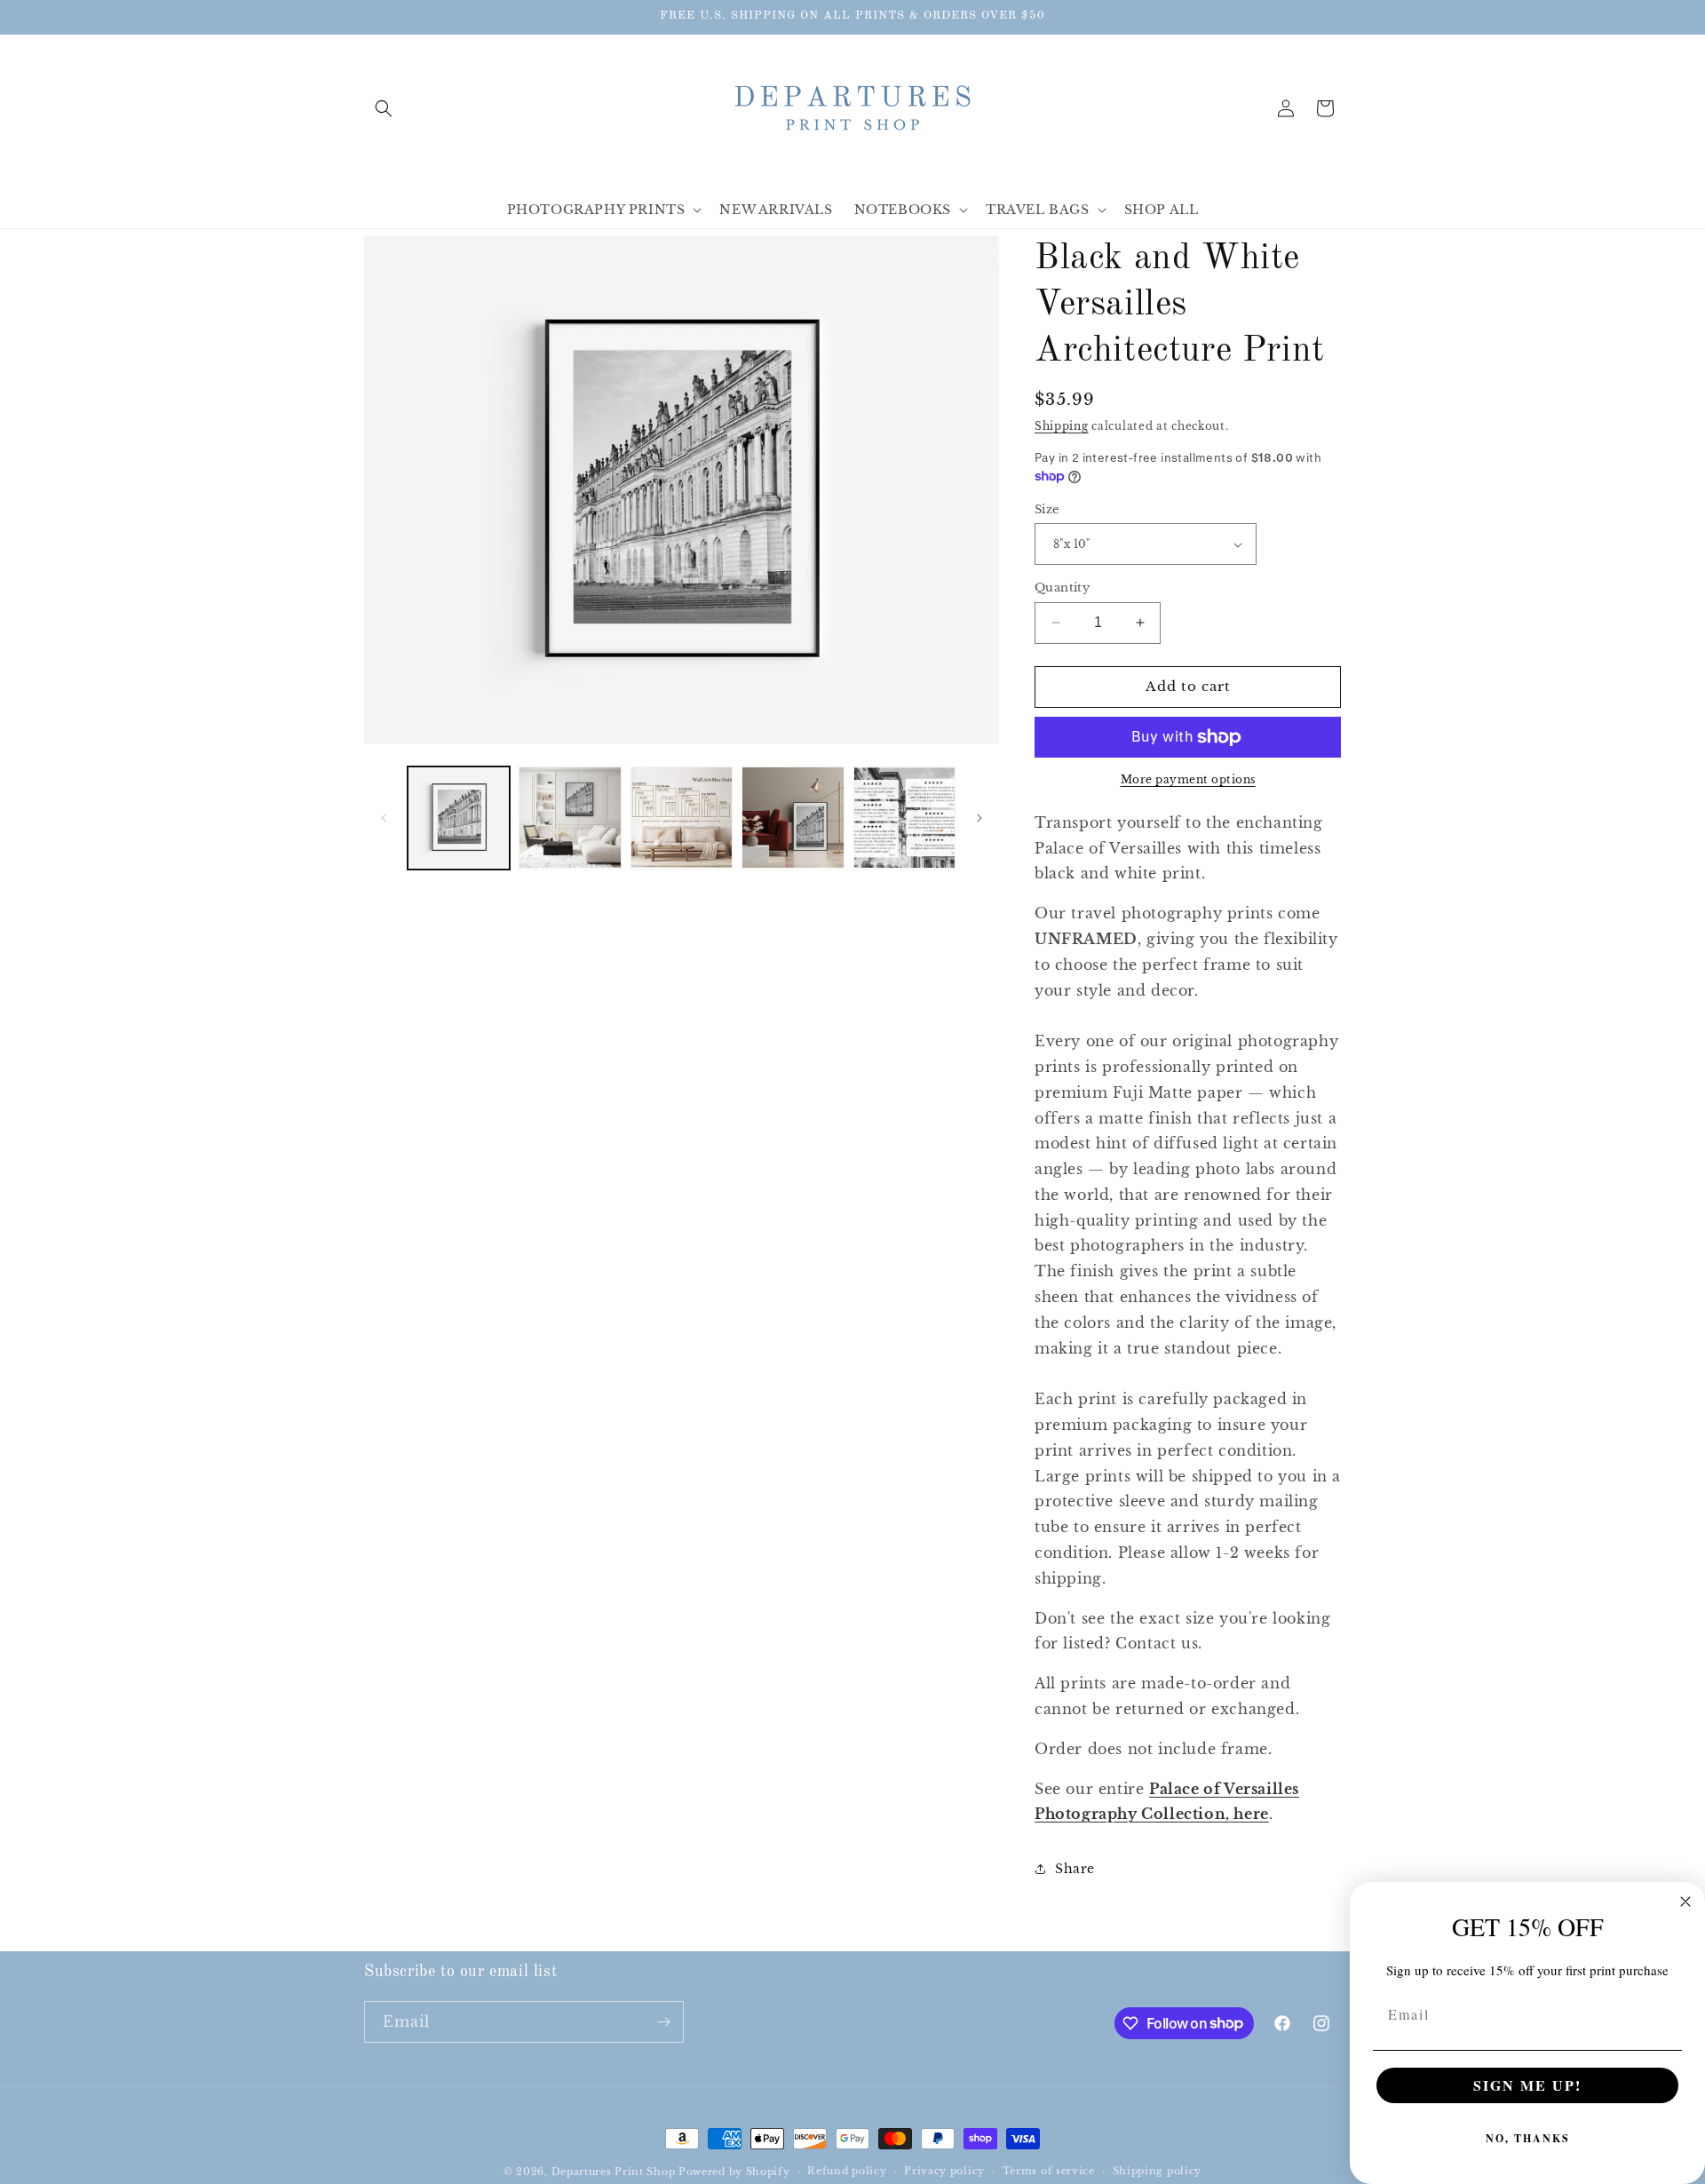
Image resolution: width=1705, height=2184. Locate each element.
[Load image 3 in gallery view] (682, 818)
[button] (384, 108)
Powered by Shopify (734, 2172)
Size (1047, 509)
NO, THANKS (1528, 2138)
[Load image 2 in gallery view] (570, 818)
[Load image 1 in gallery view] (459, 818)
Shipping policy (1158, 2171)
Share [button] (1075, 1869)
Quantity (1062, 588)
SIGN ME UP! (1527, 2085)
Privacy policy (944, 2171)
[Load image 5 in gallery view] (904, 818)
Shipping (1062, 426)
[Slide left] (384, 818)
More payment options (1188, 779)
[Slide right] (979, 818)
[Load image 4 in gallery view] (793, 818)
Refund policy (847, 2171)
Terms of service (1049, 2171)
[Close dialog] (1685, 1902)
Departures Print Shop (614, 2172)
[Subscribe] (663, 2022)
